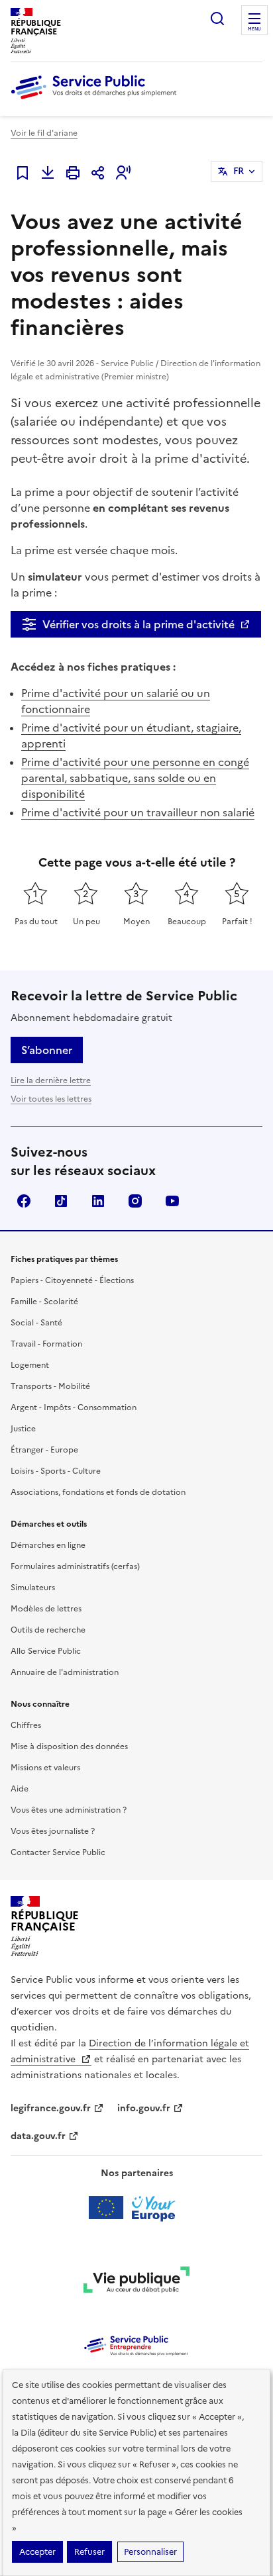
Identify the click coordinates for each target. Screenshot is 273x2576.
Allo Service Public (46, 1651)
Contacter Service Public (58, 1852)
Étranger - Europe (44, 1450)
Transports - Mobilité (50, 1386)
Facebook (24, 1201)
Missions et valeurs (45, 1768)
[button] (123, 173)
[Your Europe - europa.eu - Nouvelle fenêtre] (137, 2208)
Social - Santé (36, 1323)
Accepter (37, 2552)
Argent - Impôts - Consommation (74, 1407)
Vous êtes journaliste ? (53, 1831)
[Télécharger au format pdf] (48, 173)
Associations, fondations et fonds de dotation (98, 1492)
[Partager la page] (98, 173)
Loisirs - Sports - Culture (56, 1471)
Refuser (89, 2552)
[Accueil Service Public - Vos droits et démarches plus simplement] (97, 100)
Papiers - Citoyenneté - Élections (72, 1280)
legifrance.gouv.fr (51, 2108)
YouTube (172, 1201)
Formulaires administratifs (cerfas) (75, 1566)
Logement (30, 1365)
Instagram (135, 1201)
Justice (23, 1429)
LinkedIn (98, 1201)
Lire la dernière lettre (51, 1080)
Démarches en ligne (48, 1545)
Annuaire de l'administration (65, 1672)
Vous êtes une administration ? (69, 1810)
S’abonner (47, 1050)
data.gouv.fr (38, 2136)
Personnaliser (150, 2552)
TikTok (61, 1201)
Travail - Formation (46, 1344)
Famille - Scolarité (44, 1302)
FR (239, 171)
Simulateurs (33, 1588)
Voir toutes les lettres (51, 1099)
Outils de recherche (48, 1630)
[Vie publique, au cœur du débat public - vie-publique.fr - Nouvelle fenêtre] (136, 2282)
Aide (20, 1789)
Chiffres (26, 1725)
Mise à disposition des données (69, 1746)
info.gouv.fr (144, 2108)
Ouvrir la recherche (217, 19)
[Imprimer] (73, 173)
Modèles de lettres (46, 1609)
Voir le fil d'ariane (44, 133)
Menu (254, 29)
